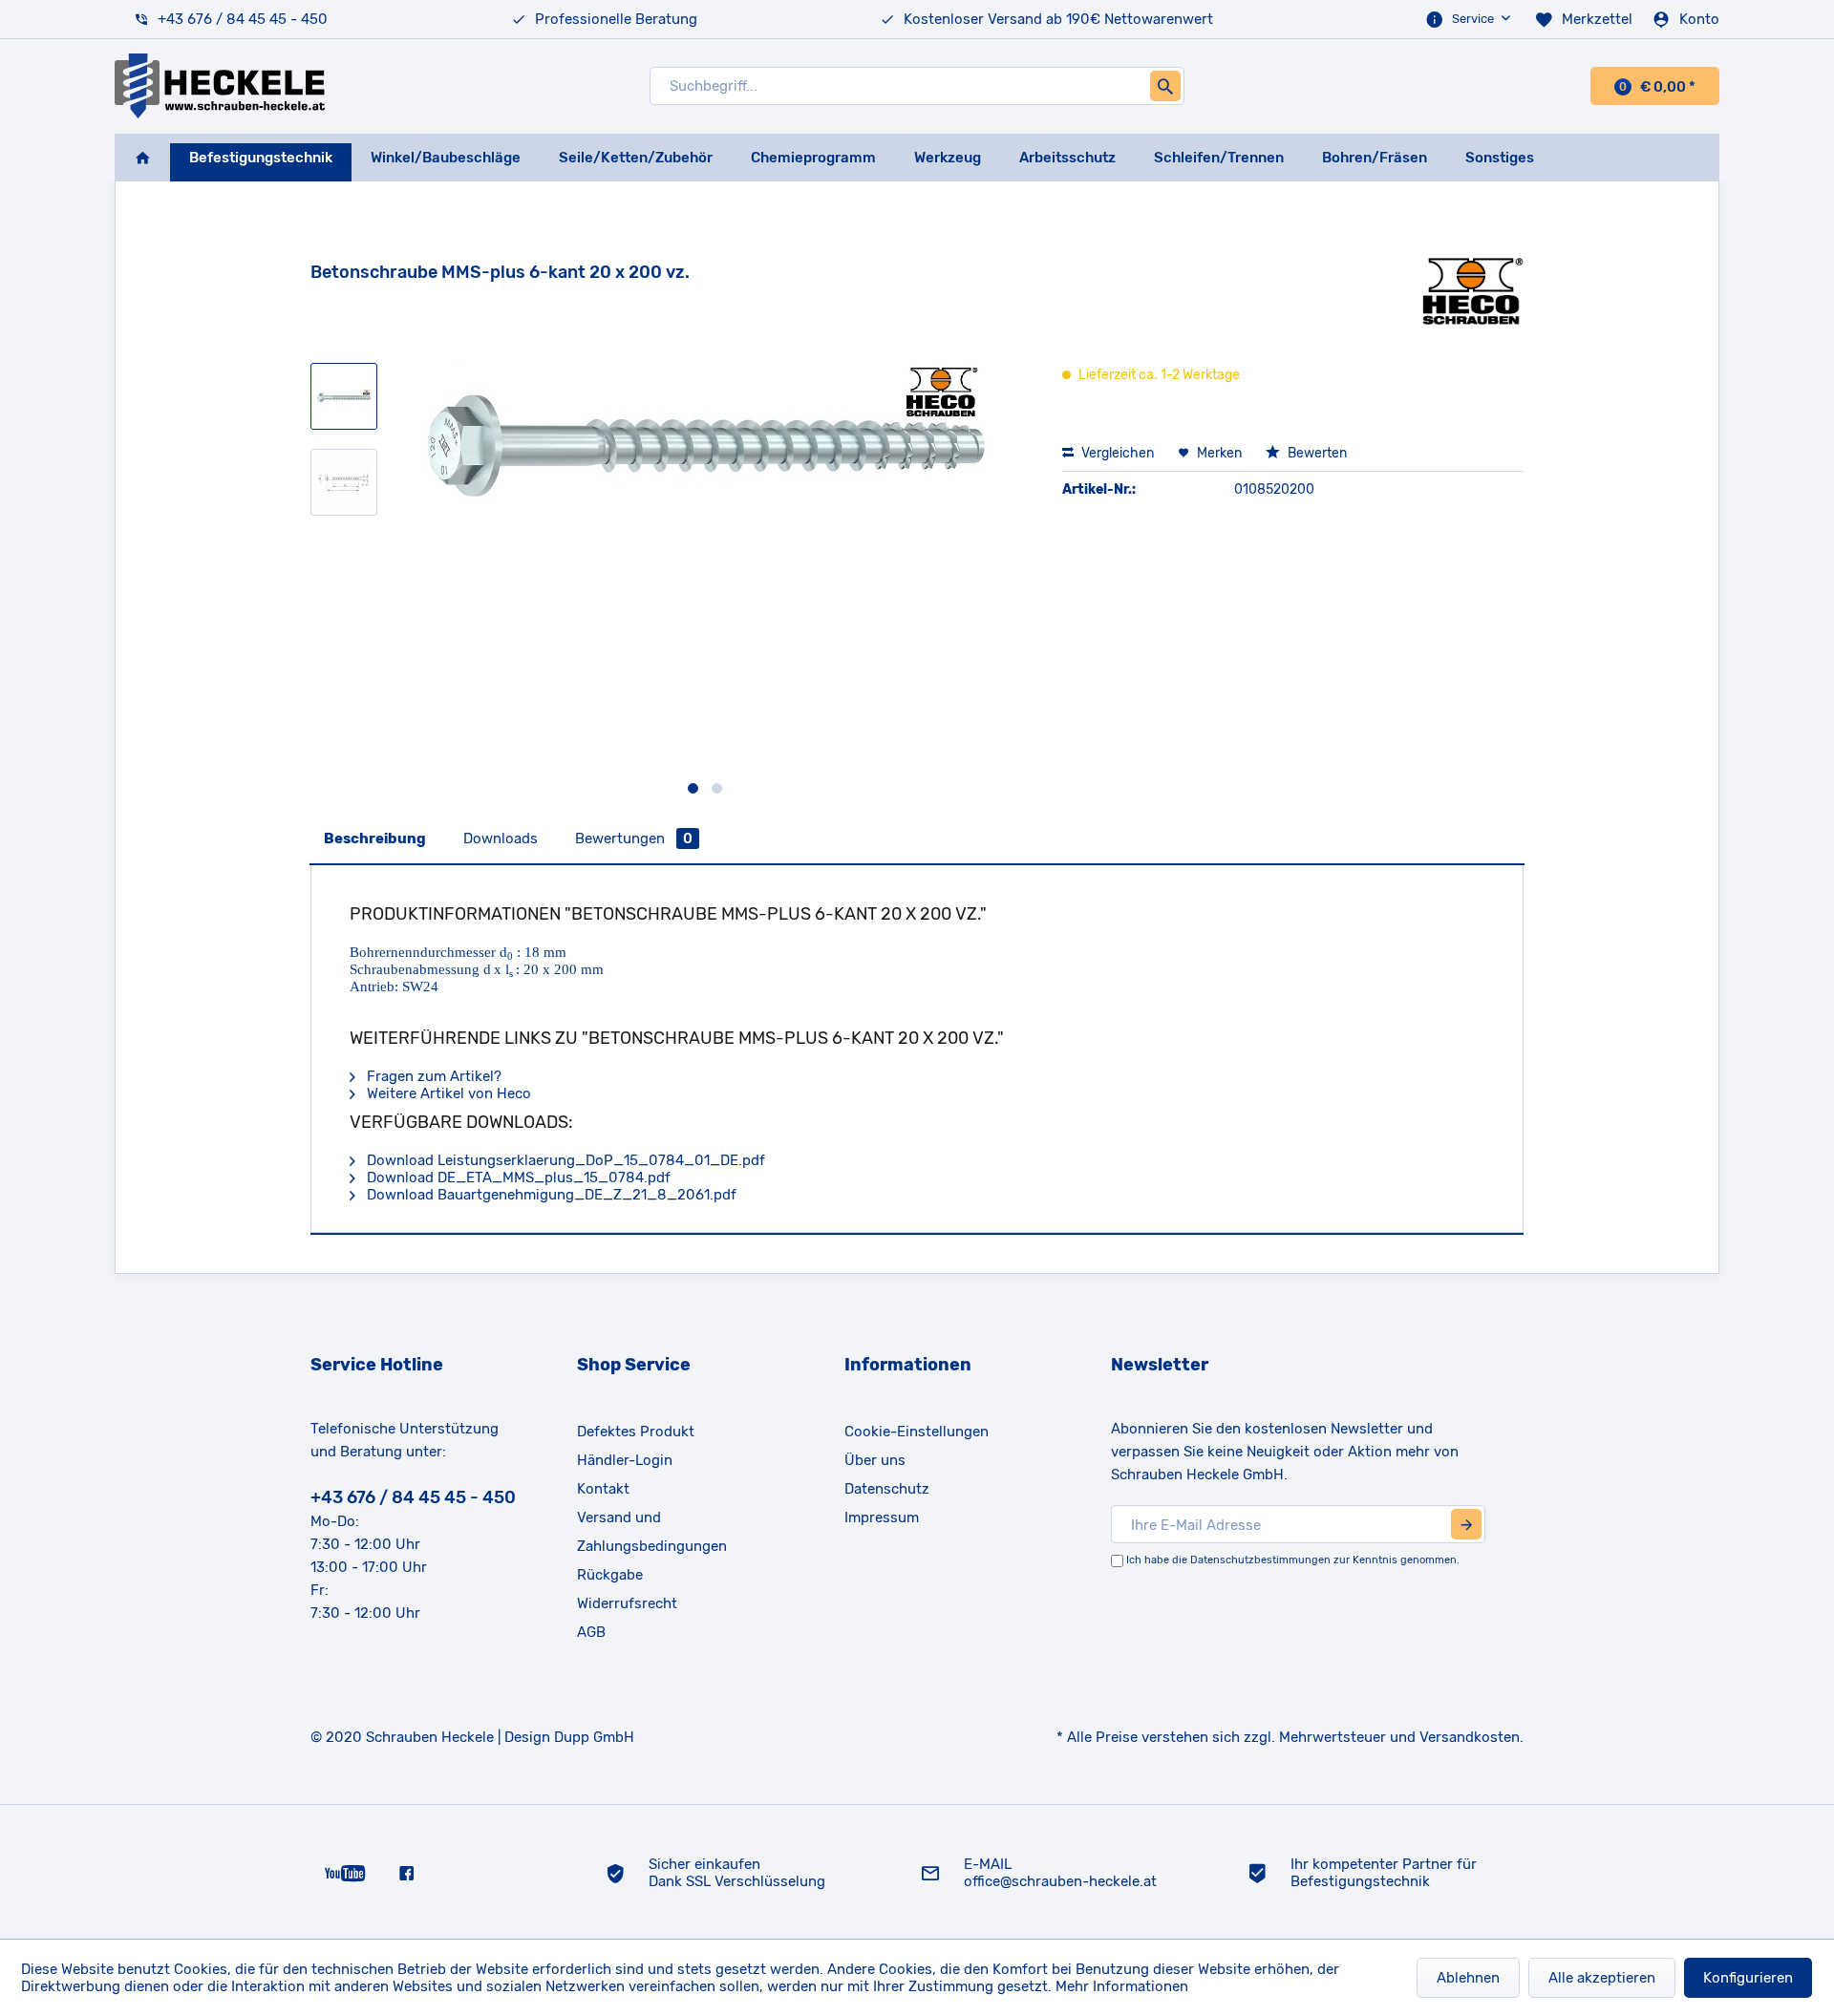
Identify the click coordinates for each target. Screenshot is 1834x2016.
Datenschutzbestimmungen (1260, 1560)
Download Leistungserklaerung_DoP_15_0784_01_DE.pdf (564, 1160)
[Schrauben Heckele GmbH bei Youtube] (345, 1872)
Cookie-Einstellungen (917, 1432)
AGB (591, 1632)
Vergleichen (1116, 453)
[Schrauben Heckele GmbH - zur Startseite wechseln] (220, 86)
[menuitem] (1470, 19)
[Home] (142, 158)
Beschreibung (375, 838)
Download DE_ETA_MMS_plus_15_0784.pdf (517, 1178)
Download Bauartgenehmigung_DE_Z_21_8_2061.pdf (550, 1195)
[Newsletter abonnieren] (1466, 1524)
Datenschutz (887, 1489)
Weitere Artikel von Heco (447, 1093)
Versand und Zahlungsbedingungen (652, 1532)
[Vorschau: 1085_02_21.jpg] (344, 482)
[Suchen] (1165, 86)
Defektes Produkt (636, 1432)
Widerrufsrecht (627, 1603)
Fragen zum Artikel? (432, 1076)
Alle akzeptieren (1602, 1978)
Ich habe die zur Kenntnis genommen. (1293, 1560)
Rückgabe (610, 1575)
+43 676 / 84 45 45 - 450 (243, 19)
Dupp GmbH (594, 1737)
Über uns (875, 1460)
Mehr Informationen (1122, 1986)
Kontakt (603, 1489)
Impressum (882, 1517)
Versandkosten (1470, 1737)
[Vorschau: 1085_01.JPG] (344, 396)
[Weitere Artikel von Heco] (1473, 291)
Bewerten (1316, 453)
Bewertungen (634, 838)
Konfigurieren (1748, 1978)
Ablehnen (1468, 1978)
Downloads (501, 838)
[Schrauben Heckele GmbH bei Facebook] (406, 1872)
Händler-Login (625, 1460)
